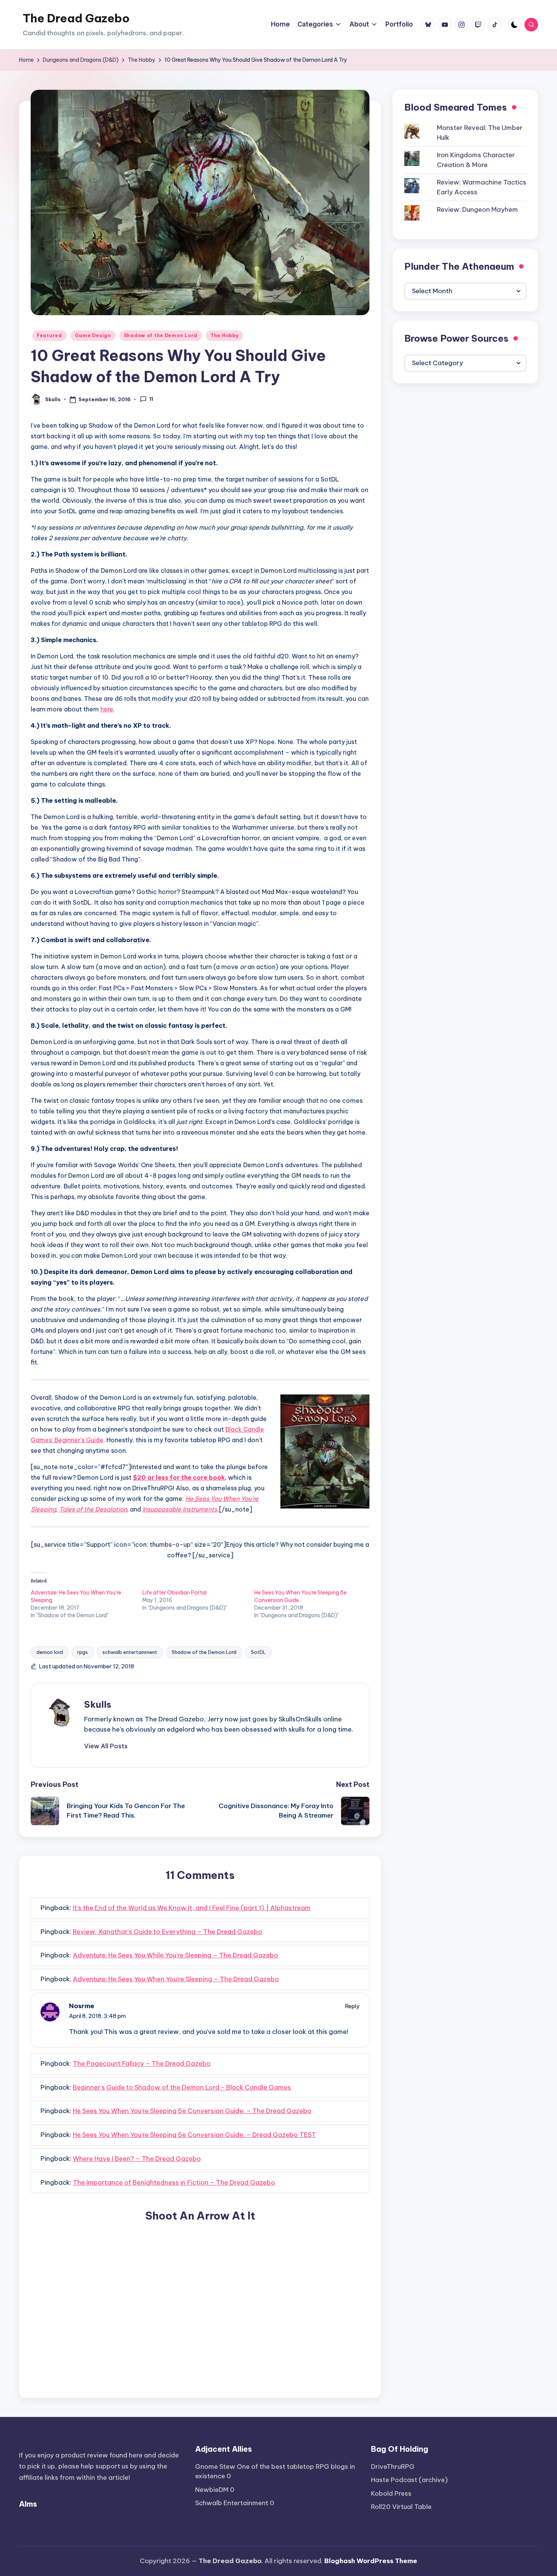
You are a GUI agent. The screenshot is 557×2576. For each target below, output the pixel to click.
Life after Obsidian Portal (174, 1593)
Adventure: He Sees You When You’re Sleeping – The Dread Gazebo (176, 1979)
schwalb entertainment (130, 1652)
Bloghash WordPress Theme (371, 2561)
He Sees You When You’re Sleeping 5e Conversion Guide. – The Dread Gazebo (192, 2111)
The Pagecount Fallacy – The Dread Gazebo (142, 2063)
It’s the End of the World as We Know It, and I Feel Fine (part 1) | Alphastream (192, 1908)
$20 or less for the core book (179, 1477)
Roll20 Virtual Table (401, 2507)
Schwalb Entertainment (232, 2503)
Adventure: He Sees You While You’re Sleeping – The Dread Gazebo (175, 1955)
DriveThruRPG (393, 2467)
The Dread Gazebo (76, 18)
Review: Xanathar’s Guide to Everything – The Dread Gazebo (167, 1932)
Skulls (98, 1704)
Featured (49, 335)
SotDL (258, 1652)
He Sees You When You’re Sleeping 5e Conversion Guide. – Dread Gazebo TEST (194, 2135)
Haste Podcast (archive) (409, 2480)
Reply (352, 2006)
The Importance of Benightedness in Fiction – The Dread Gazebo (174, 2182)
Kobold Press (391, 2493)
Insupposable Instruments (180, 1509)
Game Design (93, 335)
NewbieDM (212, 2490)
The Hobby (224, 335)
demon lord (50, 1652)
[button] (106, 1746)
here (107, 709)
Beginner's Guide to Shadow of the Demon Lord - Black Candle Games (182, 2087)
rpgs (83, 1652)
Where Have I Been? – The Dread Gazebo (137, 2159)
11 (151, 399)
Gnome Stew (215, 2467)
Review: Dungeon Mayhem (477, 210)
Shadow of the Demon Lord (161, 335)
